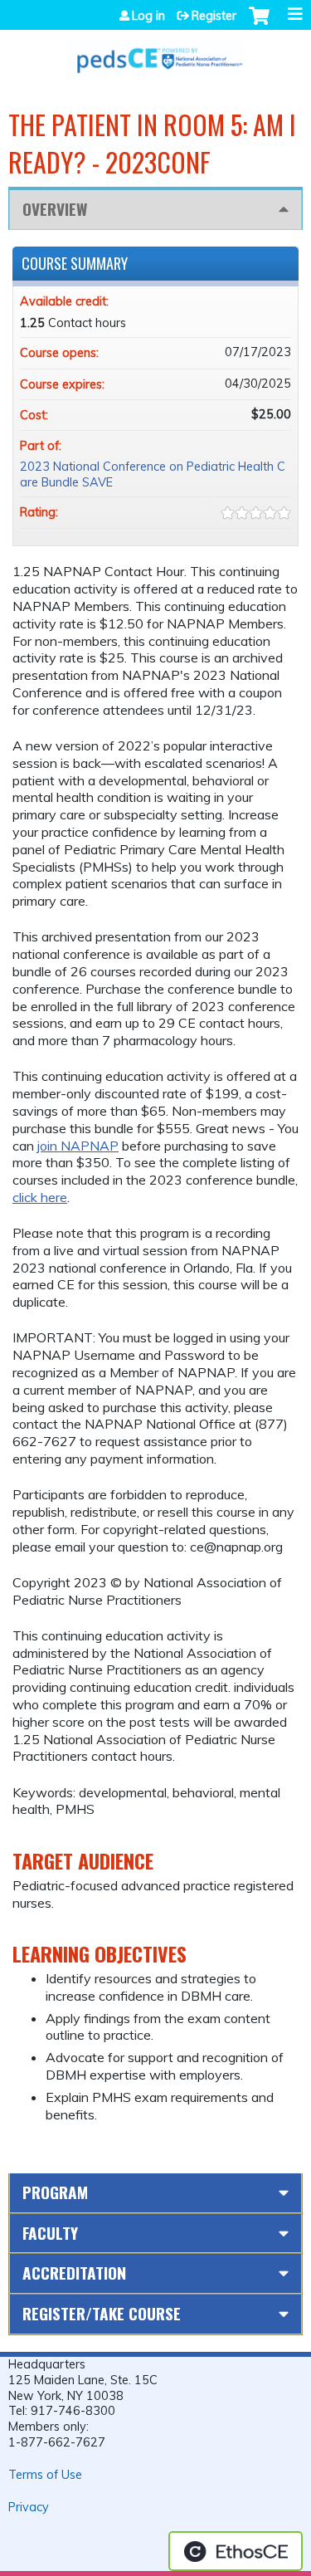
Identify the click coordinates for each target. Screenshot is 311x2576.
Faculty (50, 2233)
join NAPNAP (78, 1146)
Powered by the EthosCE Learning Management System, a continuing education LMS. (236, 2551)
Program (55, 2192)
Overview (55, 209)
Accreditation (74, 2273)
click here (40, 1197)
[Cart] (259, 24)
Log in (148, 16)
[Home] (155, 53)
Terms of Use (45, 2475)
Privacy (29, 2507)
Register (214, 16)
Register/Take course (102, 2313)
